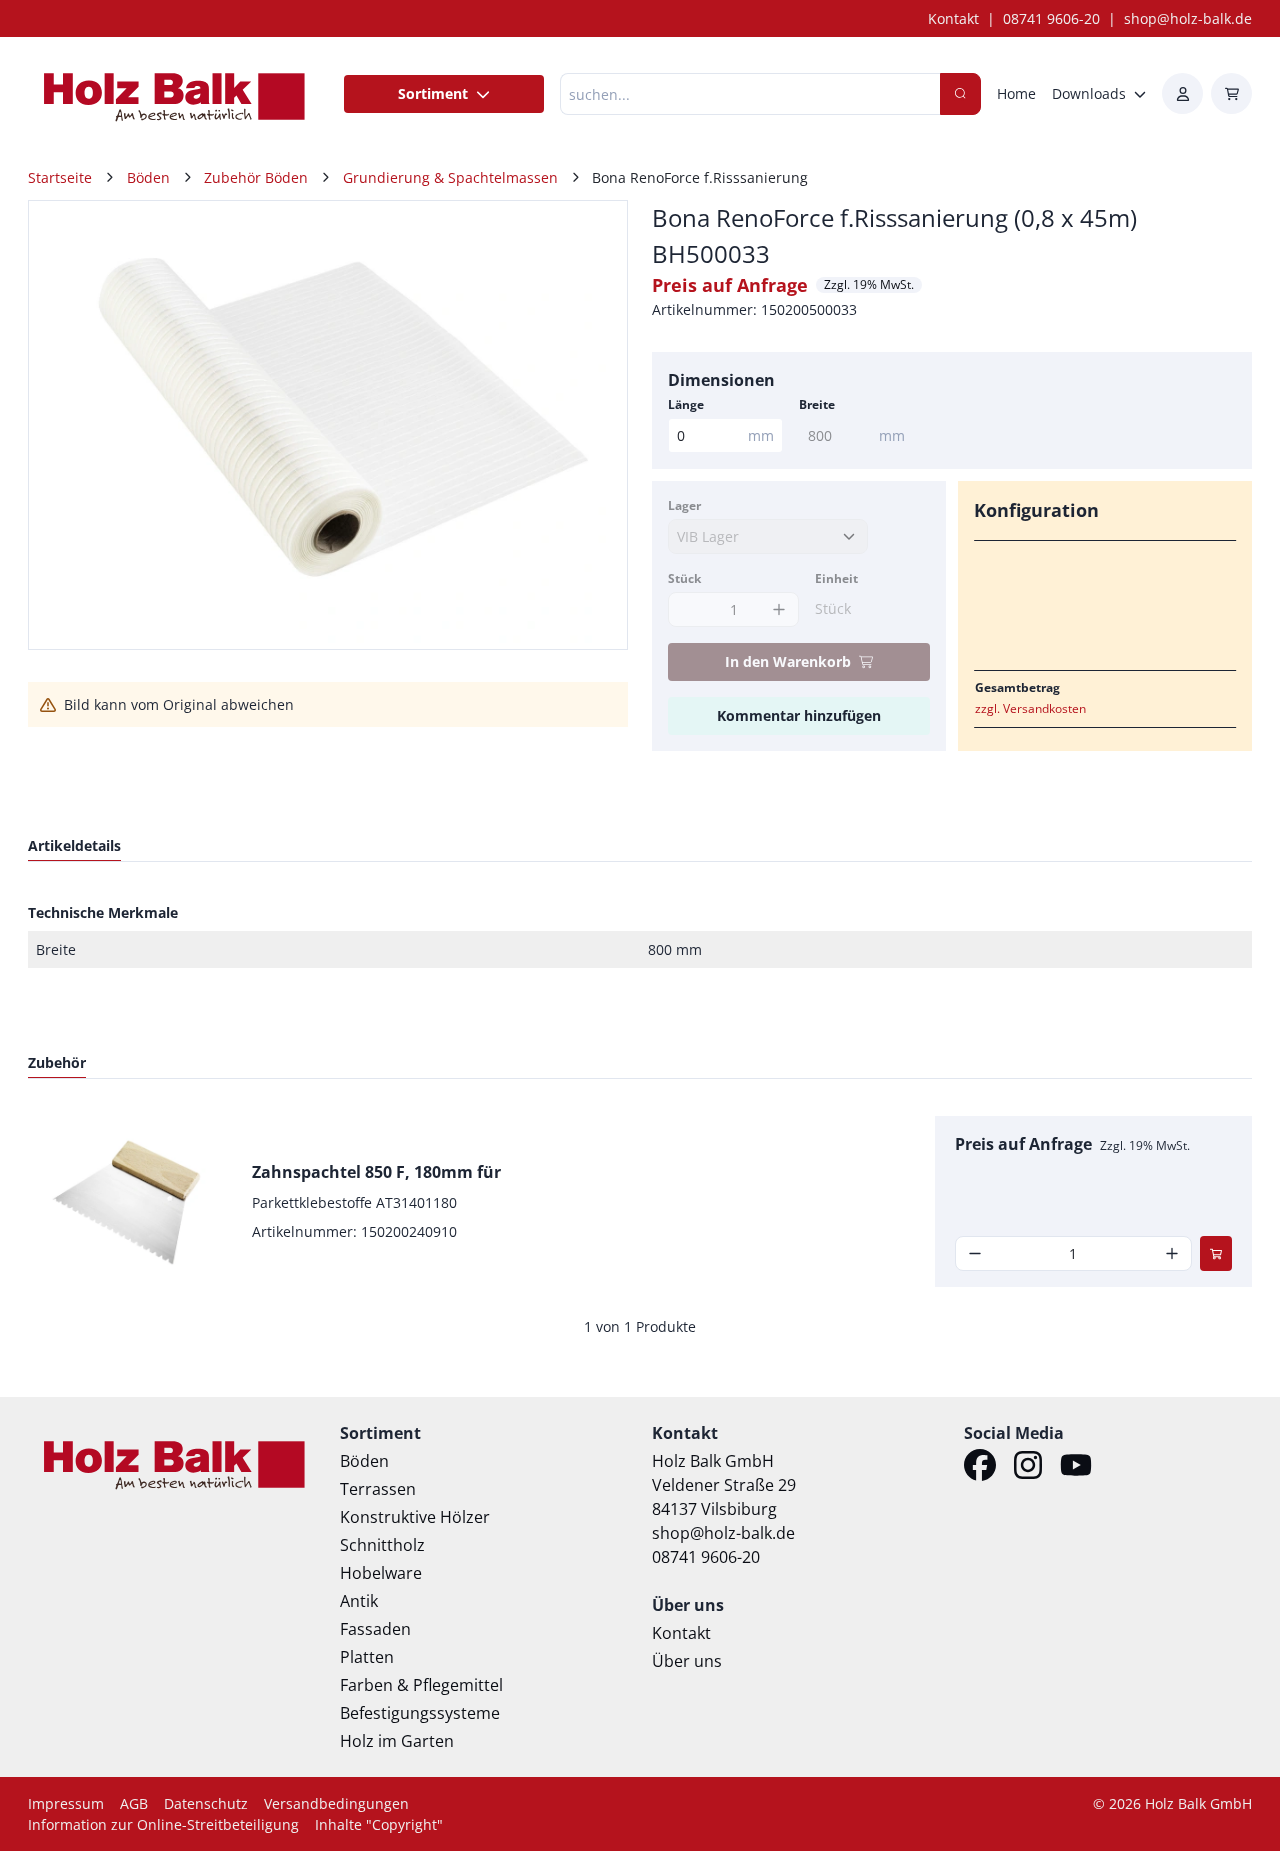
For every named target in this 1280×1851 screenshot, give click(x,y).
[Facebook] (980, 1468)
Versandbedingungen (336, 1803)
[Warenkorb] (1231, 93)
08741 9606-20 (1051, 18)
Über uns (687, 1661)
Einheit (836, 578)
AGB (134, 1803)
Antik (359, 1601)
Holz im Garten (397, 1741)
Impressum (66, 1803)
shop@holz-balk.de (1188, 18)
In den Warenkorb (788, 661)
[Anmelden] (1182, 93)
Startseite (60, 177)
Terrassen (378, 1489)
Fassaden (375, 1629)
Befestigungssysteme (420, 1713)
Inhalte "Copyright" (379, 1824)
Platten (367, 1657)
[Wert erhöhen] (778, 609)
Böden (364, 1461)
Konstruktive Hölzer (415, 1517)
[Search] (960, 94)
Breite (817, 404)
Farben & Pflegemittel (421, 1685)
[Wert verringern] (975, 1253)
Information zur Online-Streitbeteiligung (163, 1824)
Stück (684, 578)
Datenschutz (206, 1803)
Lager (684, 505)
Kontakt (953, 18)
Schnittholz (382, 1545)
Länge (686, 404)
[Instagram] (1028, 1468)
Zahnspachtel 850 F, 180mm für (376, 1172)
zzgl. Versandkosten (1030, 708)
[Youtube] (1076, 1468)
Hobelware (381, 1573)
